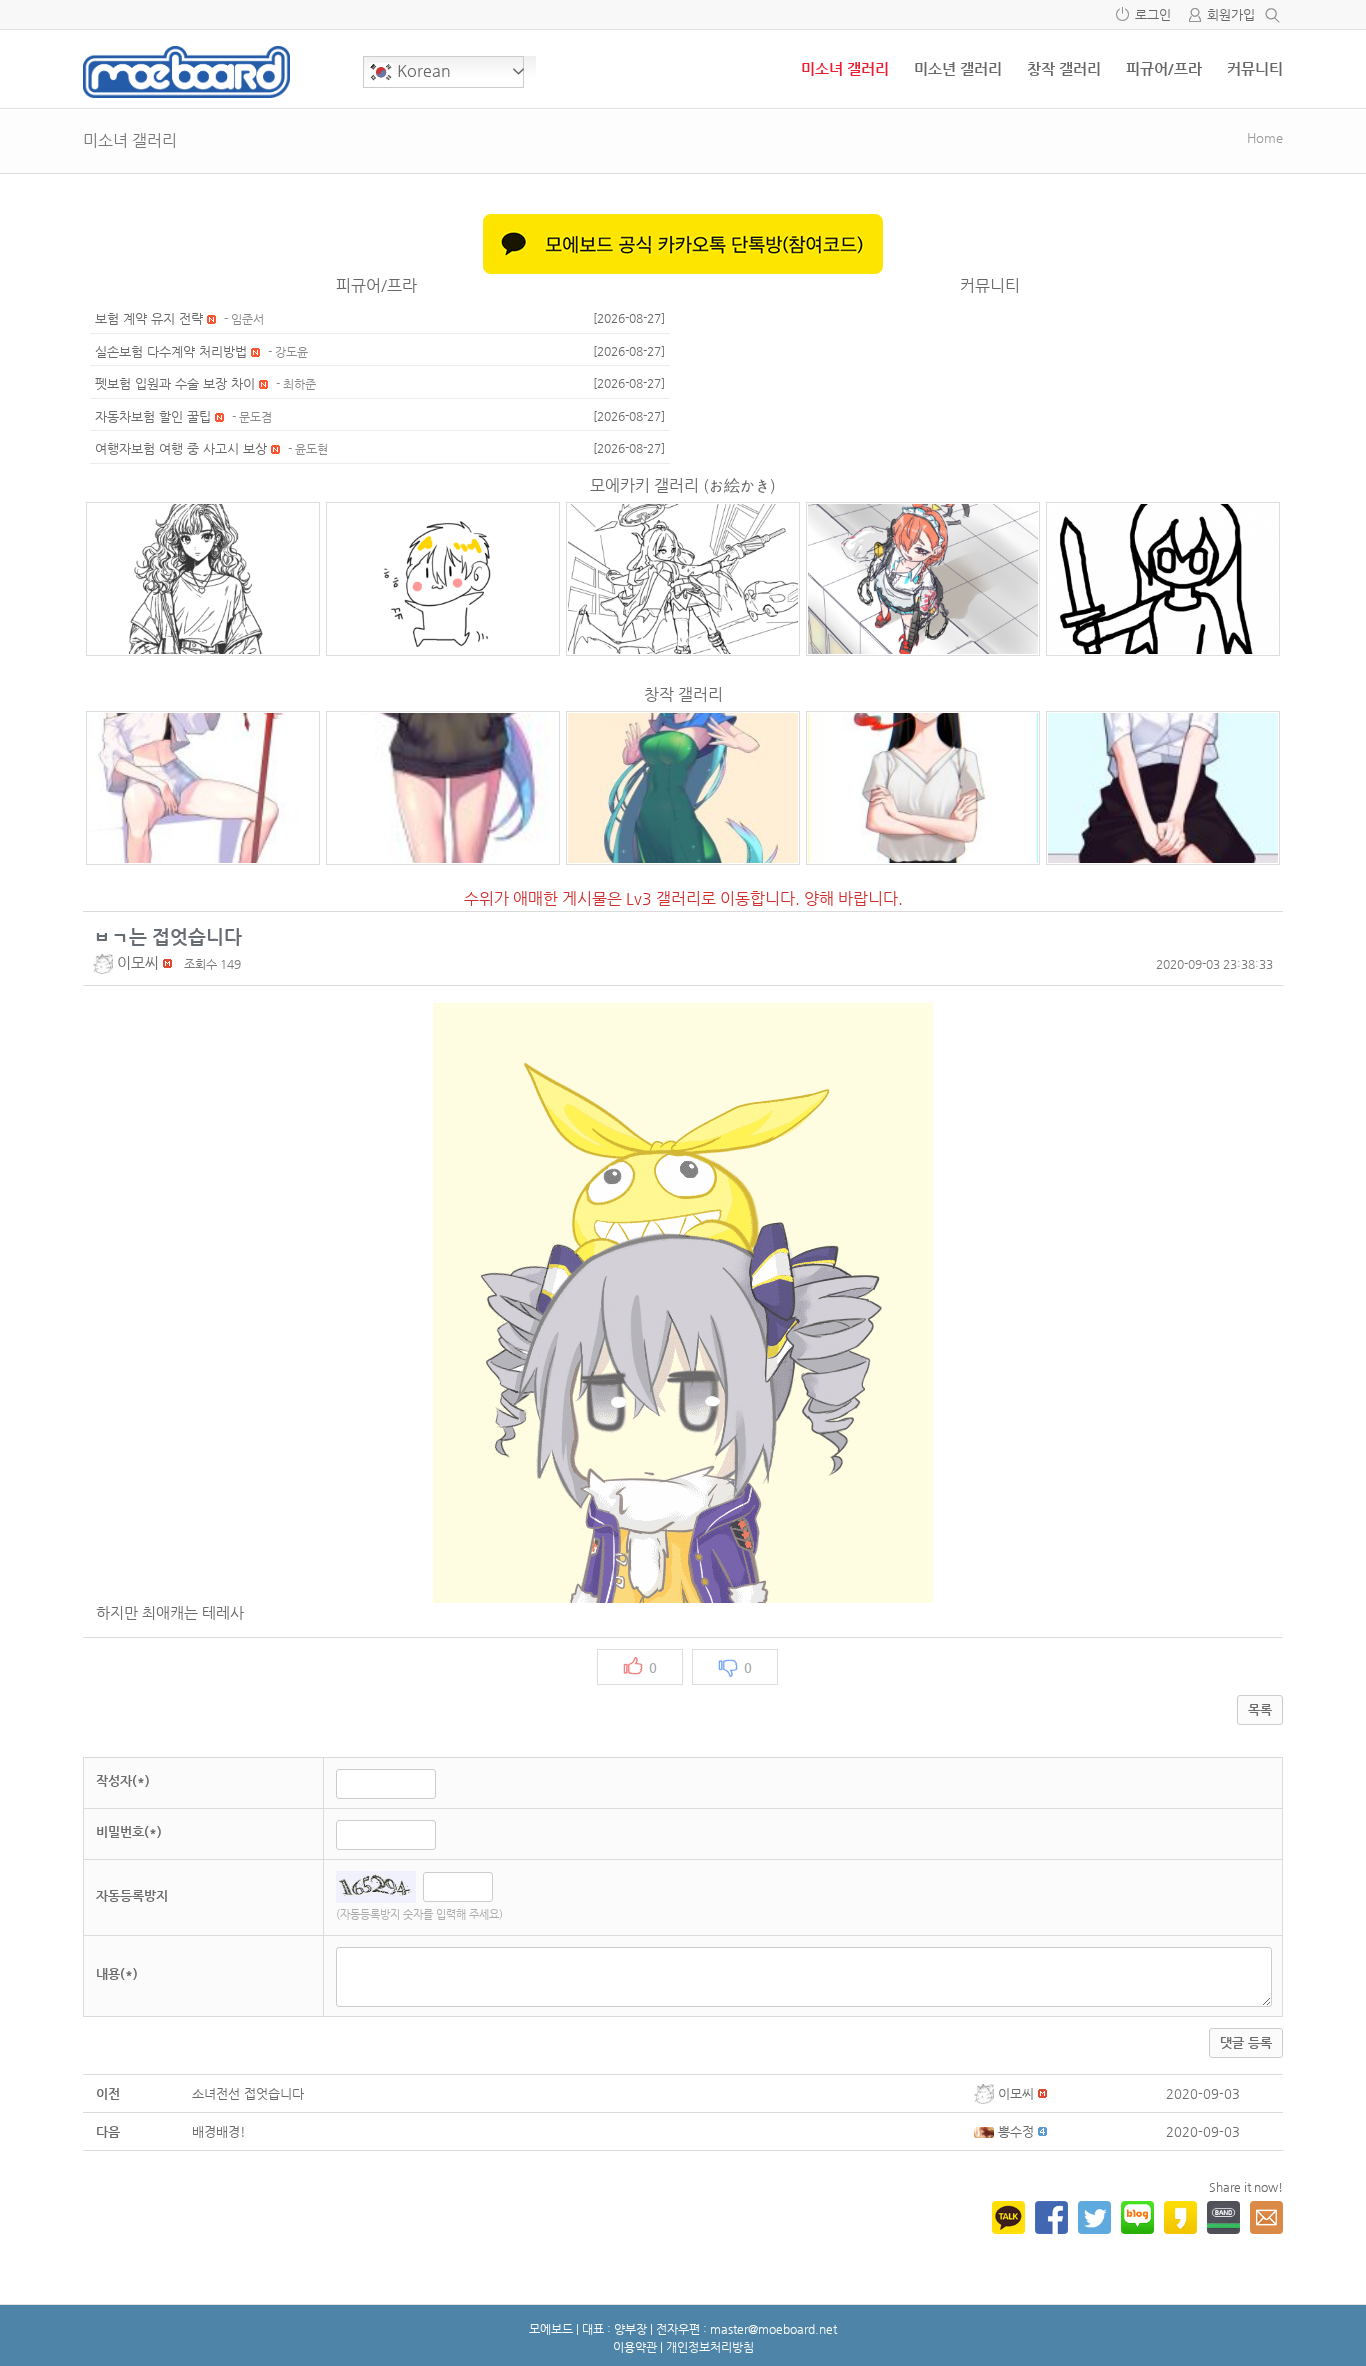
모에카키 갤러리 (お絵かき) (683, 485)
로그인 (1153, 14)
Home (1265, 137)
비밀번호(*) (129, 1831)
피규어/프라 (1164, 68)
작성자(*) (123, 1780)
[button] (105, 962)
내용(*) (117, 1973)
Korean (422, 70)
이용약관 (635, 2347)
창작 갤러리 (1064, 68)
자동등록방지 (132, 1895)
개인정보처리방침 (710, 2347)
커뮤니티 (1255, 68)
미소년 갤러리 (958, 68)
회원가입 (1231, 14)
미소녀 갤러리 (845, 68)
